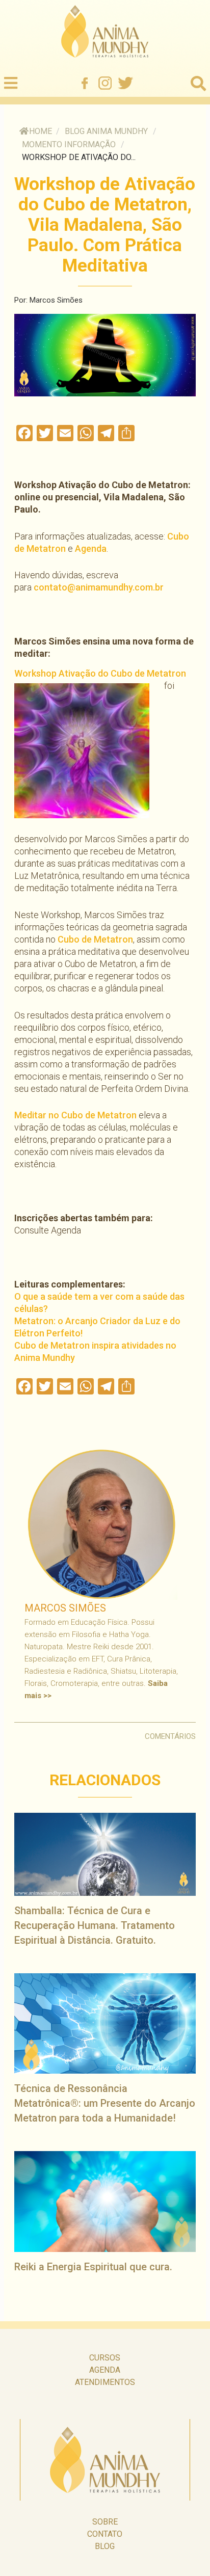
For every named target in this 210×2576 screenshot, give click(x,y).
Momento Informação (69, 144)
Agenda (91, 548)
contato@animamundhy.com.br (99, 587)
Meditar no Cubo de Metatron (75, 1115)
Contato (105, 2534)
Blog (105, 2546)
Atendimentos (105, 2382)
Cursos (105, 2358)
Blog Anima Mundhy (106, 131)
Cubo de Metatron (95, 939)
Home (41, 131)
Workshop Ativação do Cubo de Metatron (100, 673)
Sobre (105, 2522)
